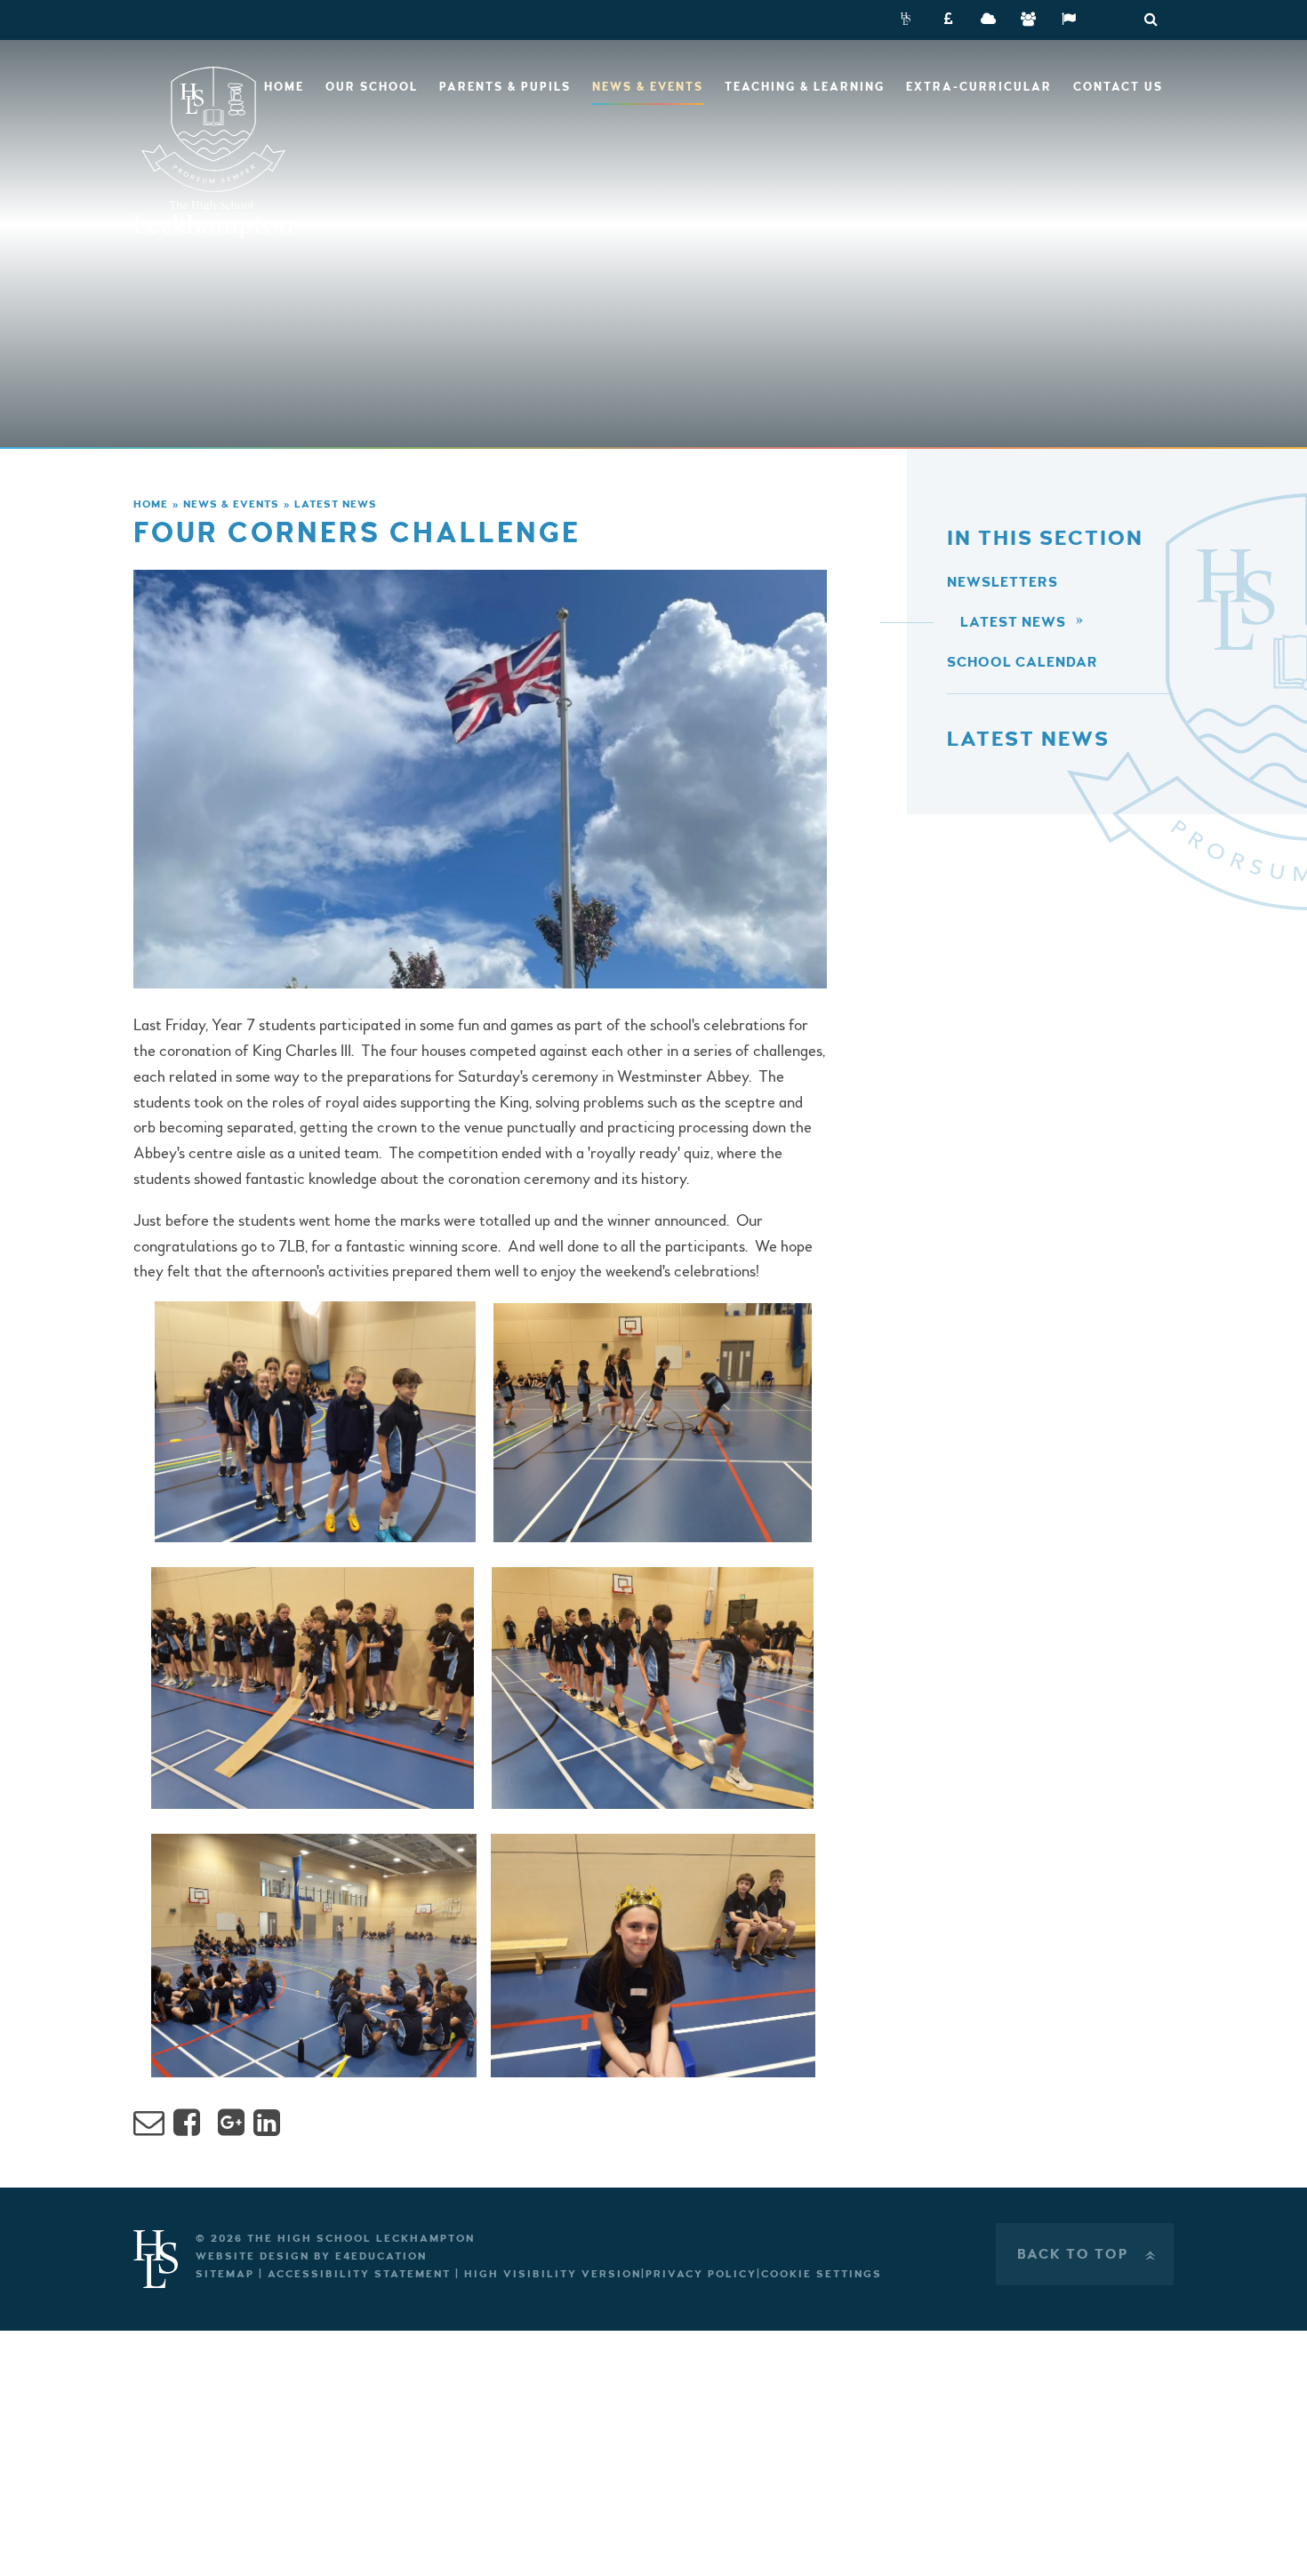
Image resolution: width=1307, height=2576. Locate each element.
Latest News (336, 504)
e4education (381, 2256)
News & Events (231, 504)
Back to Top (1088, 2254)
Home (151, 504)
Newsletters (1002, 582)
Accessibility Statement (359, 2274)
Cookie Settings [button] (822, 2274)
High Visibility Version (553, 2274)
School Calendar (1022, 662)
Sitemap (225, 2274)
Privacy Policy (701, 2274)
